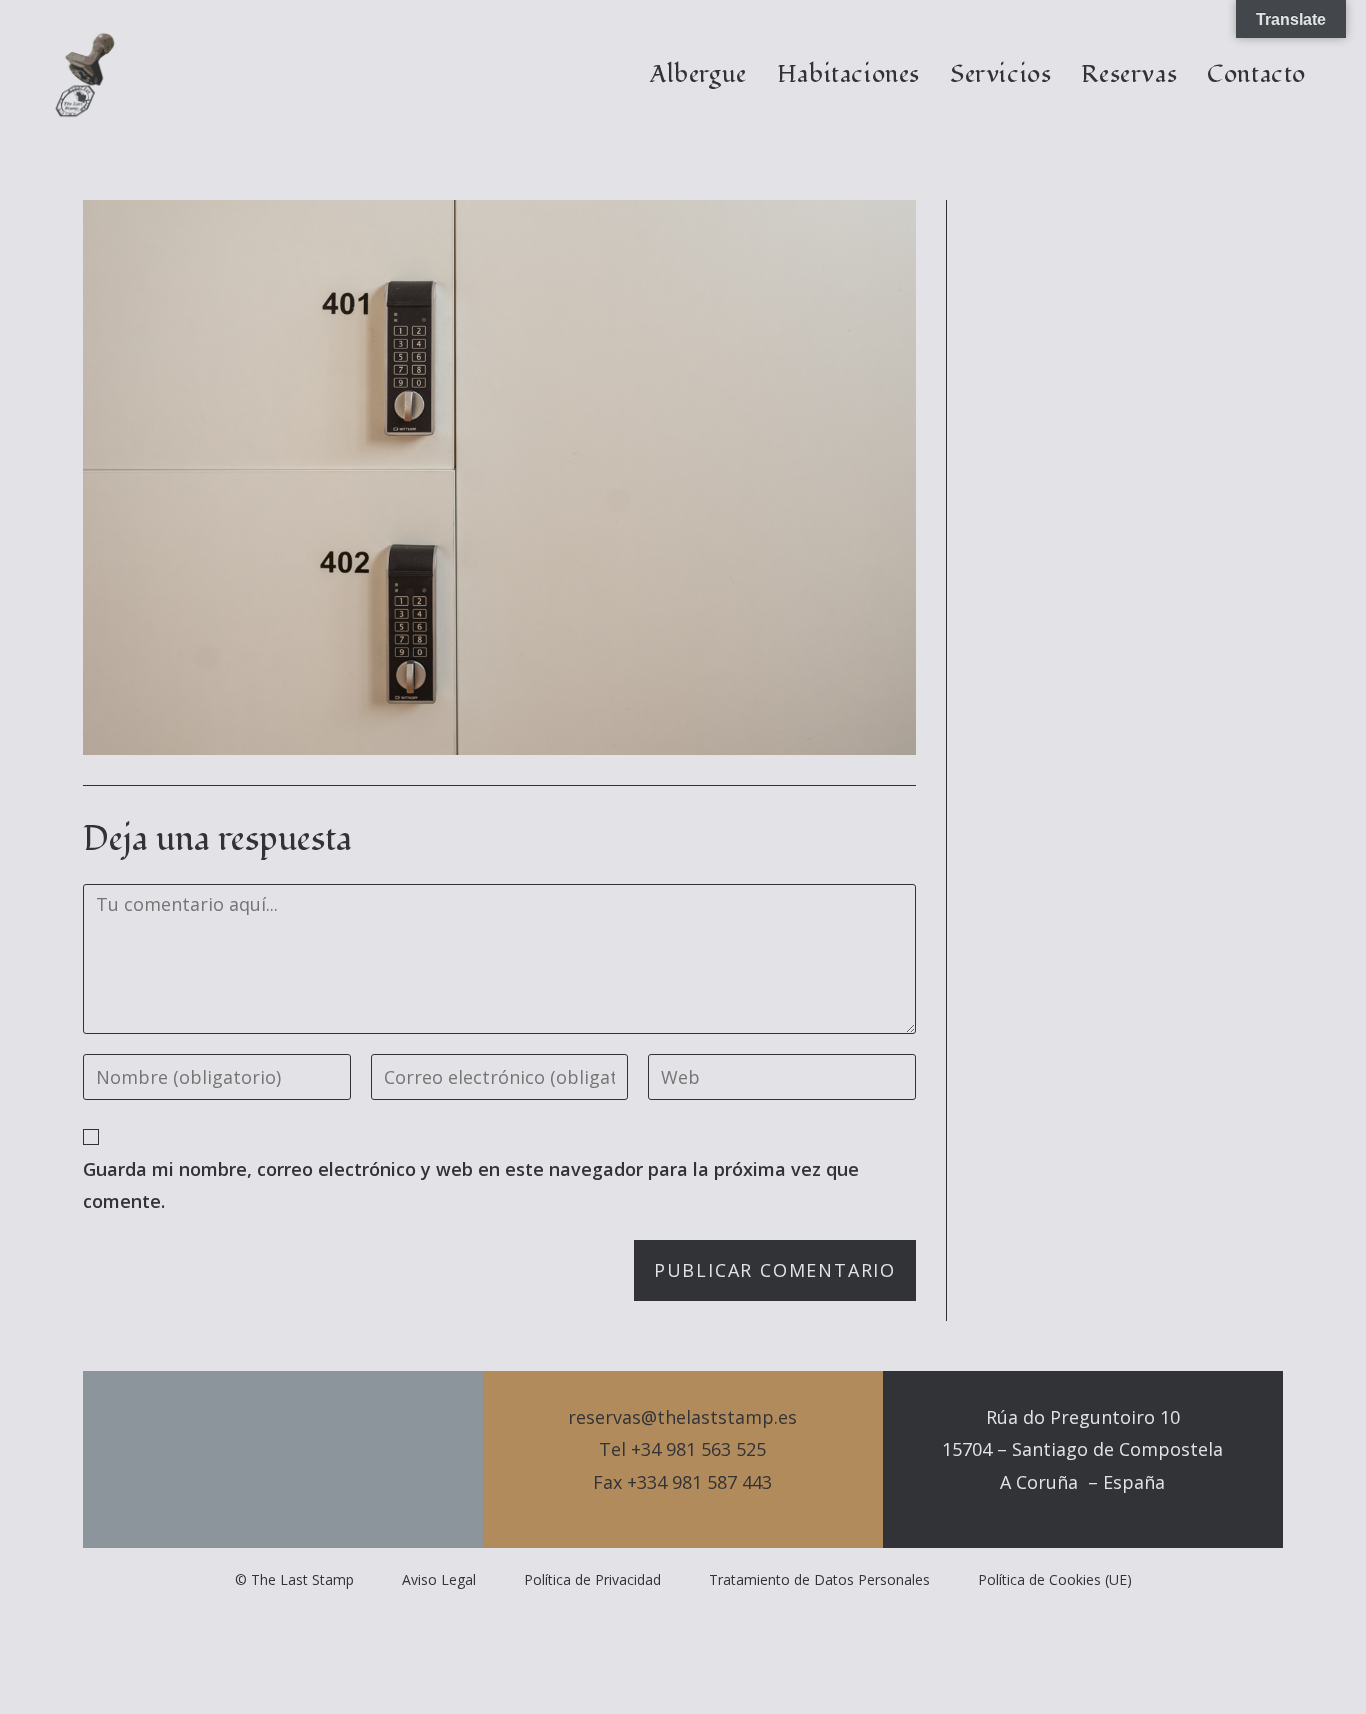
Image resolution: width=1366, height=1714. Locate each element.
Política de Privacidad (592, 1579)
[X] (249, 1459)
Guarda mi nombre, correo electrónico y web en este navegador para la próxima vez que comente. (471, 1185)
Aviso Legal (439, 1579)
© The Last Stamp (294, 1579)
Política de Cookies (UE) (1055, 1579)
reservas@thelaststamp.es (682, 1417)
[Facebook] (283, 1459)
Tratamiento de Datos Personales (819, 1579)
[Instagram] (317, 1459)
